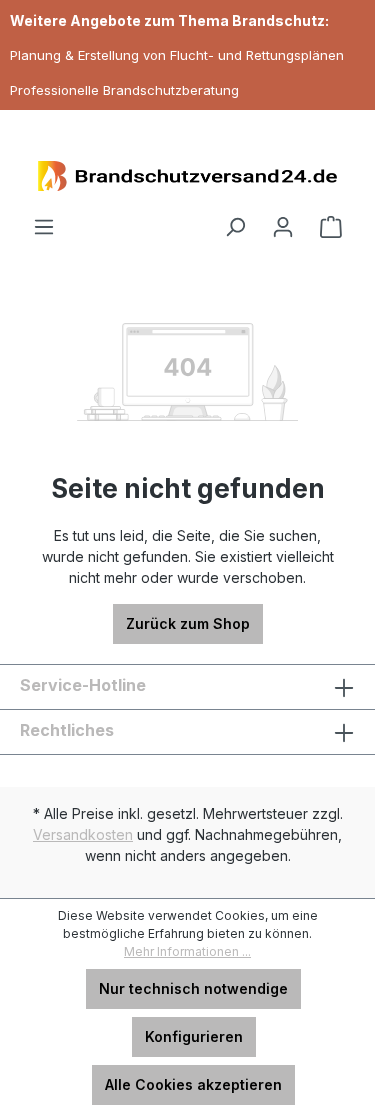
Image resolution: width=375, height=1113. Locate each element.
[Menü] (44, 227)
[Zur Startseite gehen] (187, 176)
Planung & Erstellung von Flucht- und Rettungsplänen (177, 55)
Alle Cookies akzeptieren (193, 1084)
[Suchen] (235, 227)
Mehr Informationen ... (187, 951)
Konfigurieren (194, 1036)
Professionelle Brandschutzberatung (124, 90)
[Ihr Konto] (283, 227)
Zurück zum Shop (188, 623)
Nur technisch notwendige (193, 988)
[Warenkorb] (331, 227)
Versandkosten (83, 834)
